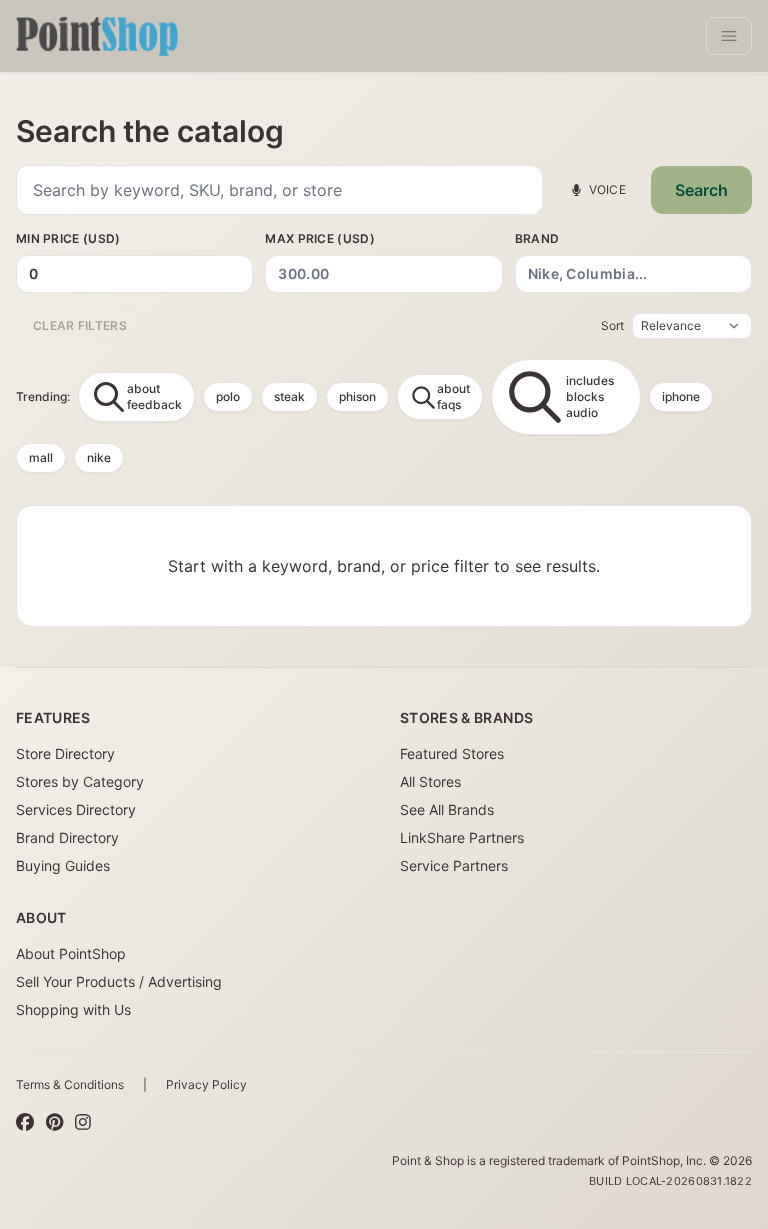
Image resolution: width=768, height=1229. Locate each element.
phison (357, 396)
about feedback (154, 396)
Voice (608, 189)
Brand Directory (67, 837)
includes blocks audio (590, 396)
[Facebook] (25, 1123)
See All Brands (447, 809)
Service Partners (454, 865)
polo (228, 396)
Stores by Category (80, 781)
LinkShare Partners (462, 837)
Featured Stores (452, 753)
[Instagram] (83, 1123)
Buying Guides (63, 865)
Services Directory (76, 809)
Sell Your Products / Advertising (119, 981)
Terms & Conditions (70, 1084)
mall (41, 457)
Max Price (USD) (320, 238)
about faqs (453, 396)
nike (99, 457)
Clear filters (80, 325)
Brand (537, 238)
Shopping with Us (73, 1009)
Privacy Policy (206, 1084)
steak (289, 396)
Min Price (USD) (68, 238)
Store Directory (65, 753)
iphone (681, 396)
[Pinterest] (54, 1123)
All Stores (430, 781)
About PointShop (71, 953)
